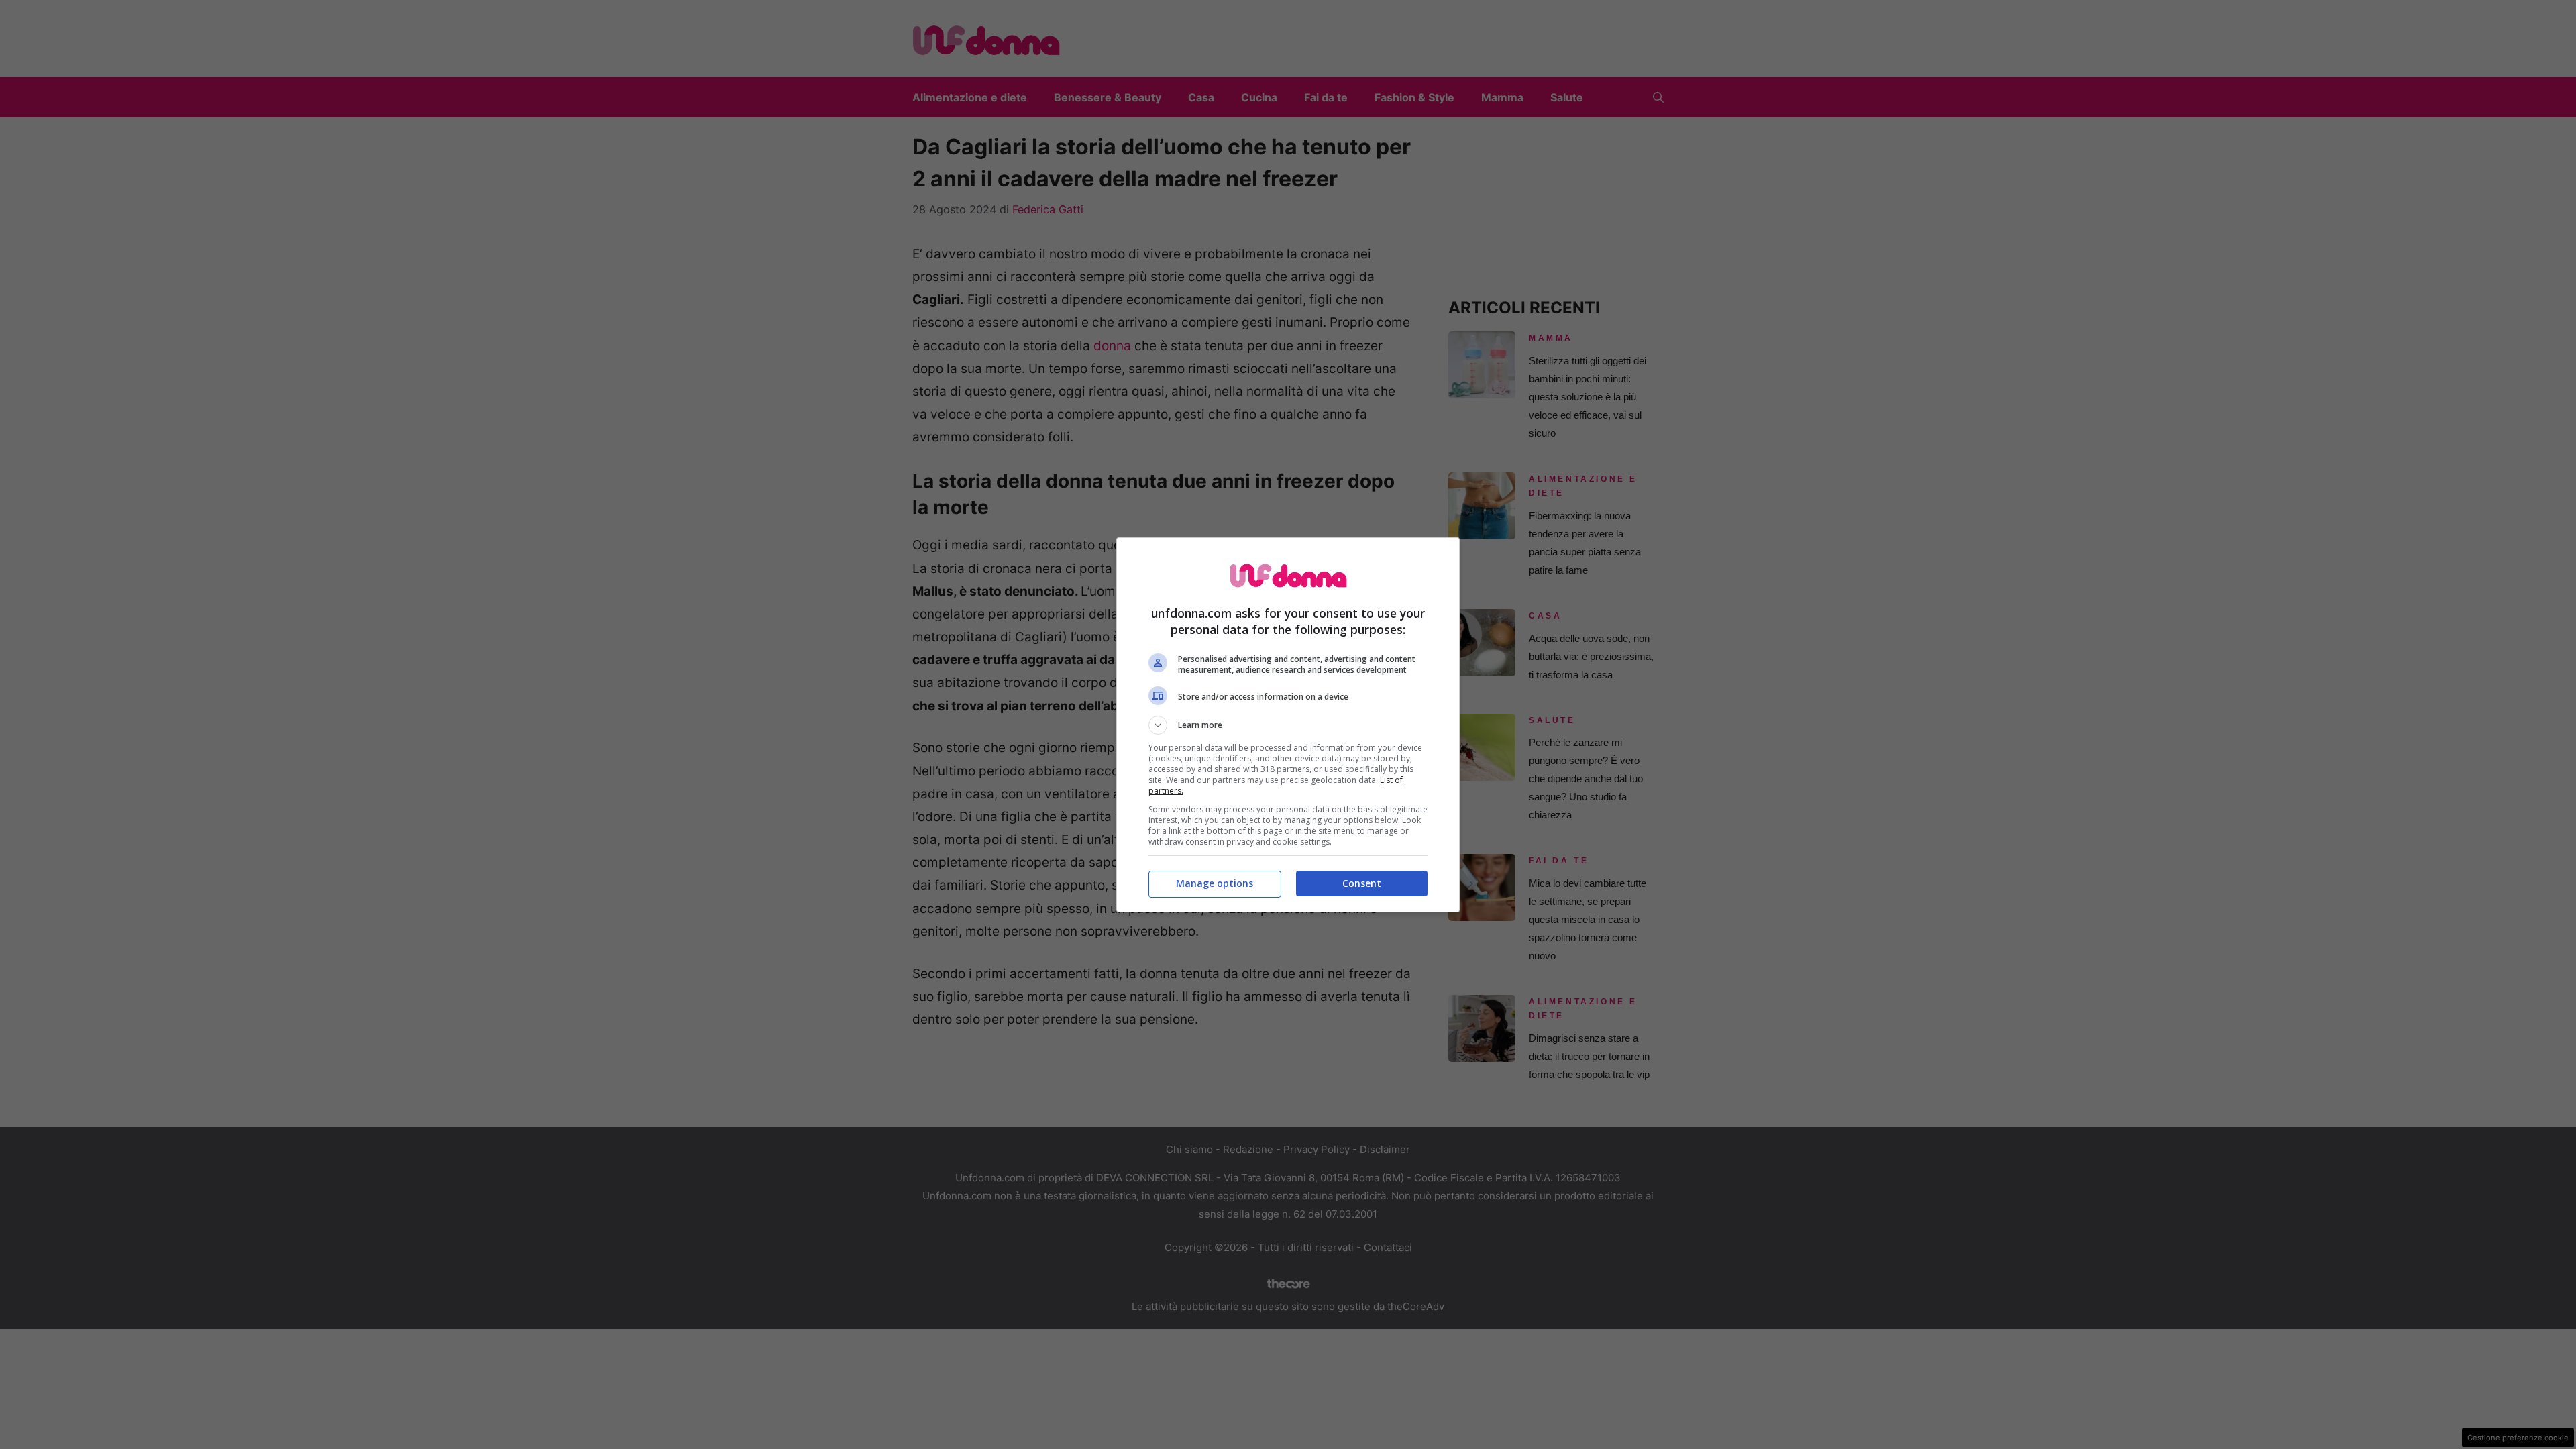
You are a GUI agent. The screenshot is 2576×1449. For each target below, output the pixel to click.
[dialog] (1288, 725)
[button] (1288, 725)
